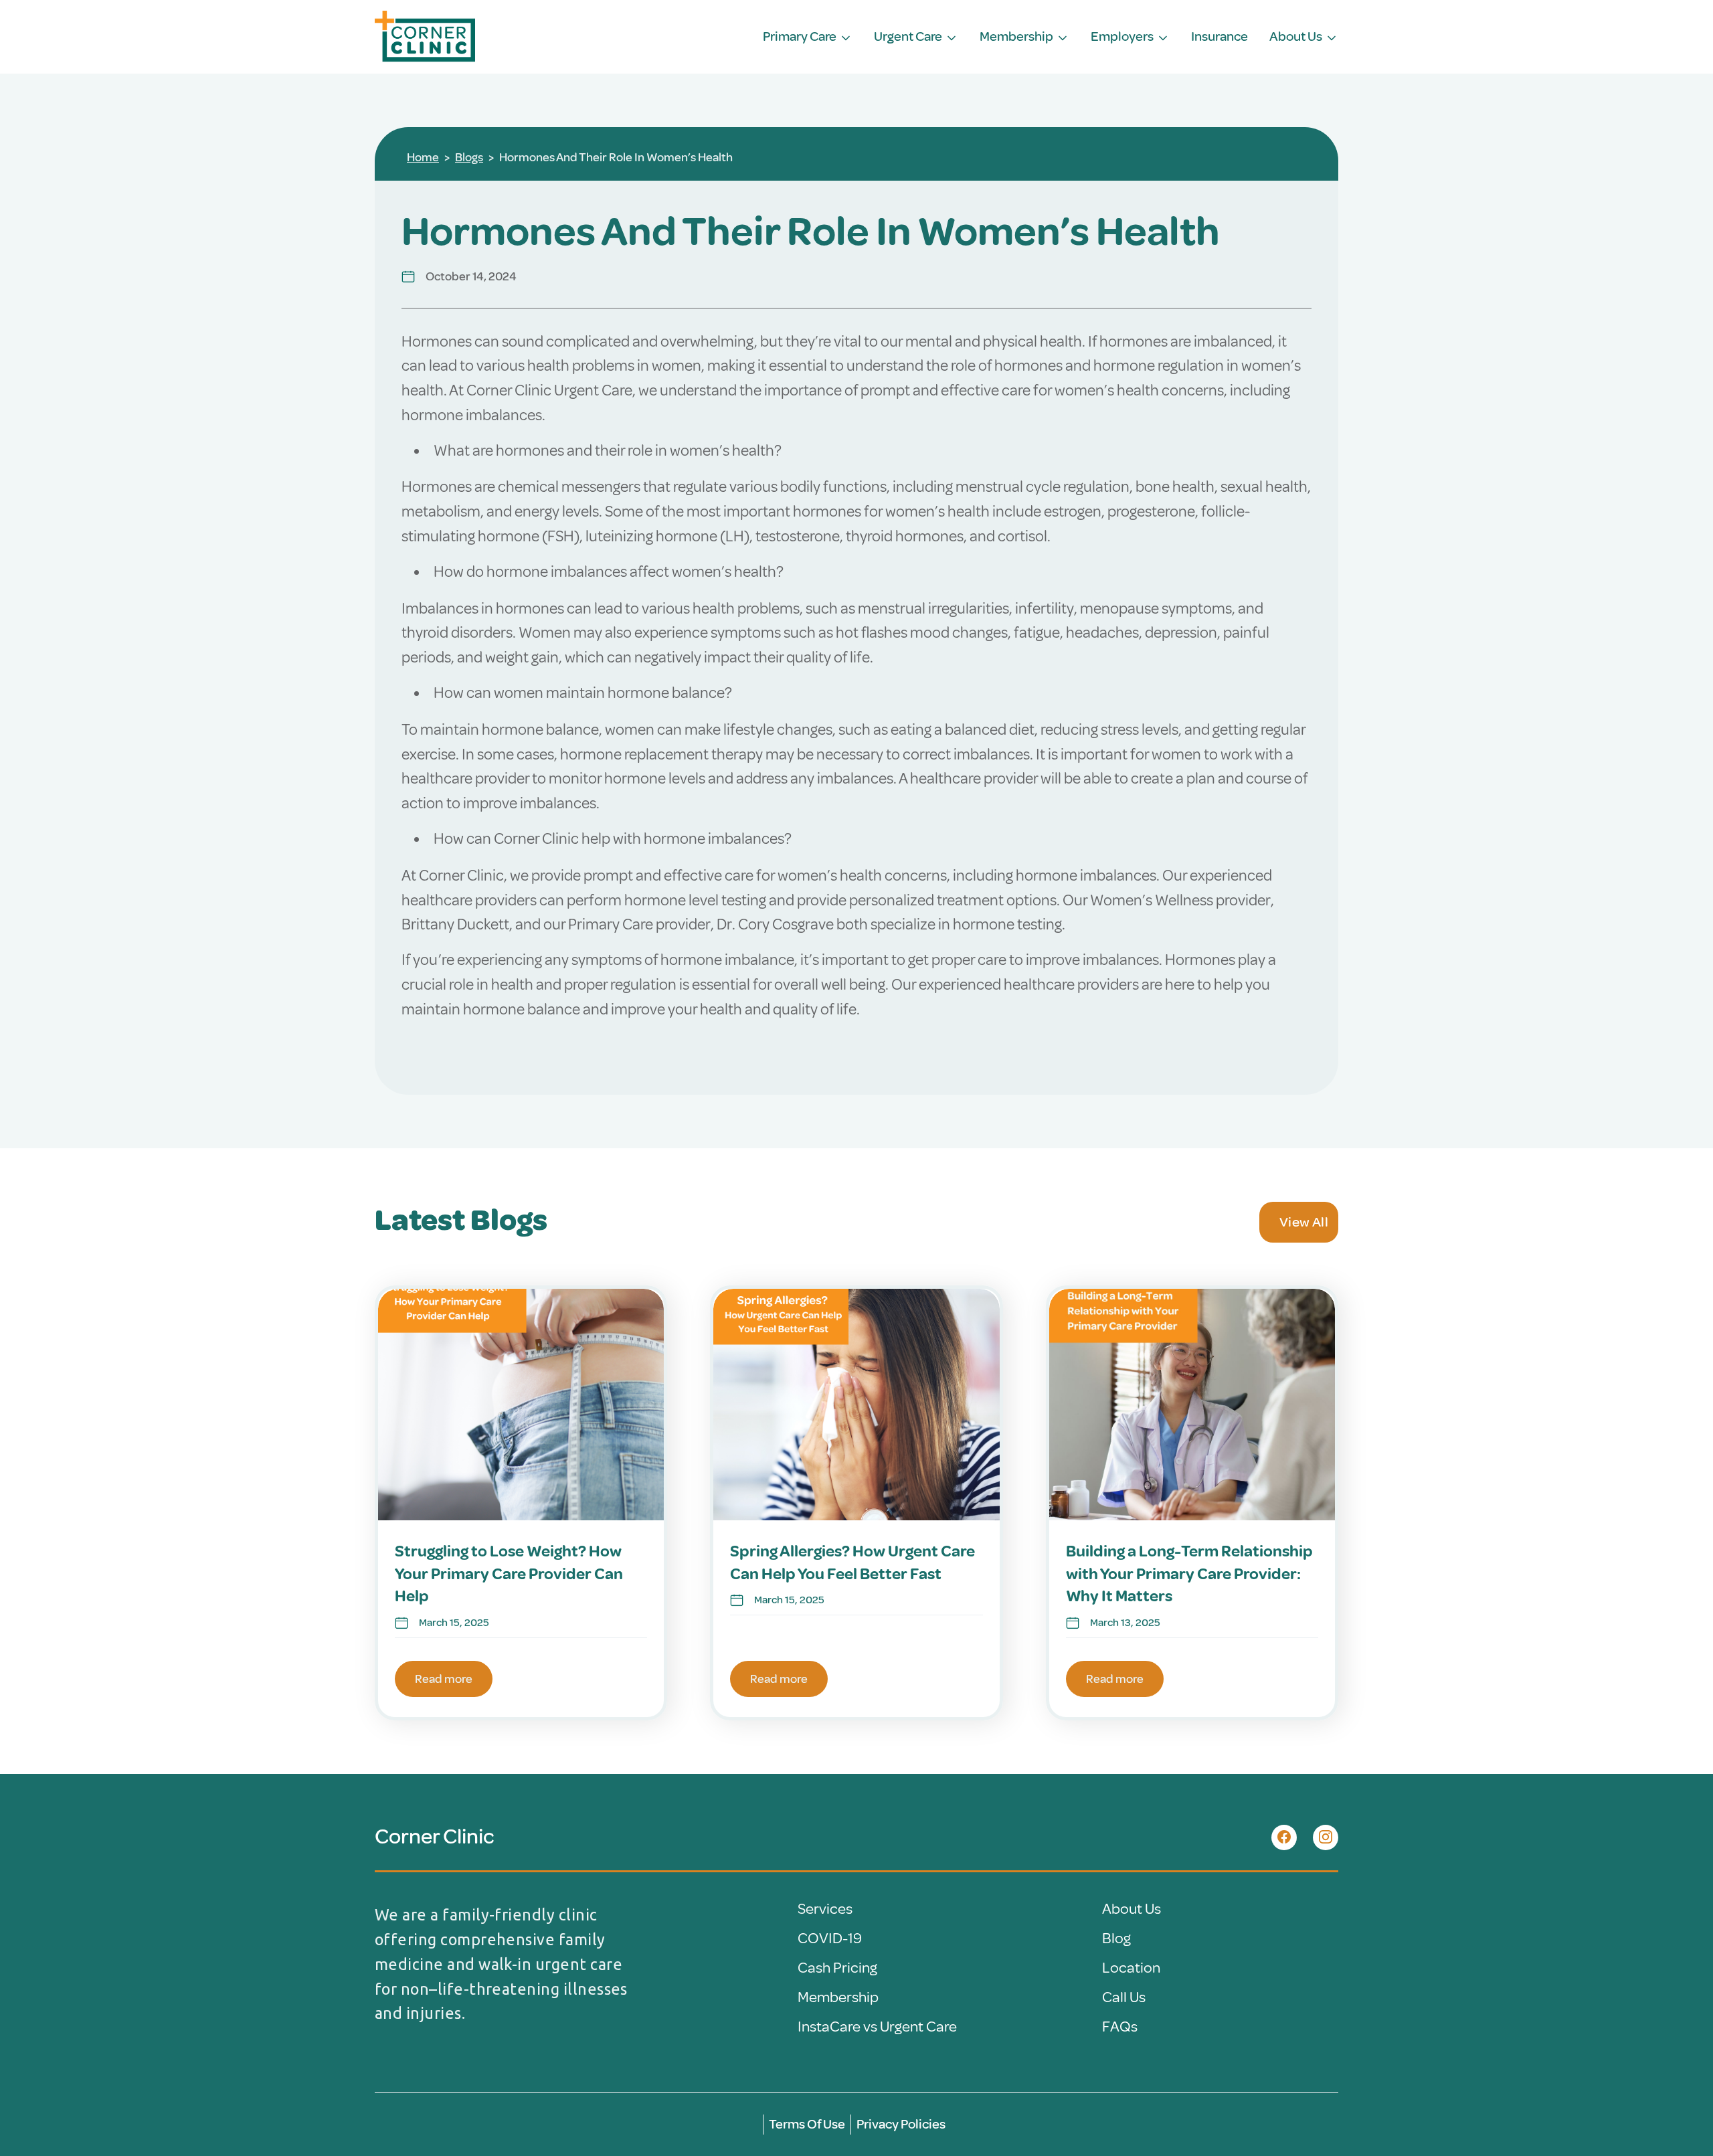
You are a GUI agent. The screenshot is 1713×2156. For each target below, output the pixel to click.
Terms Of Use (807, 2124)
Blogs (469, 157)
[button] (808, 37)
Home (423, 157)
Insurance (1220, 37)
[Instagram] (1326, 1837)
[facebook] (1284, 1837)
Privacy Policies (901, 2124)
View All (1304, 1222)
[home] (425, 37)
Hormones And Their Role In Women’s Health (616, 157)
